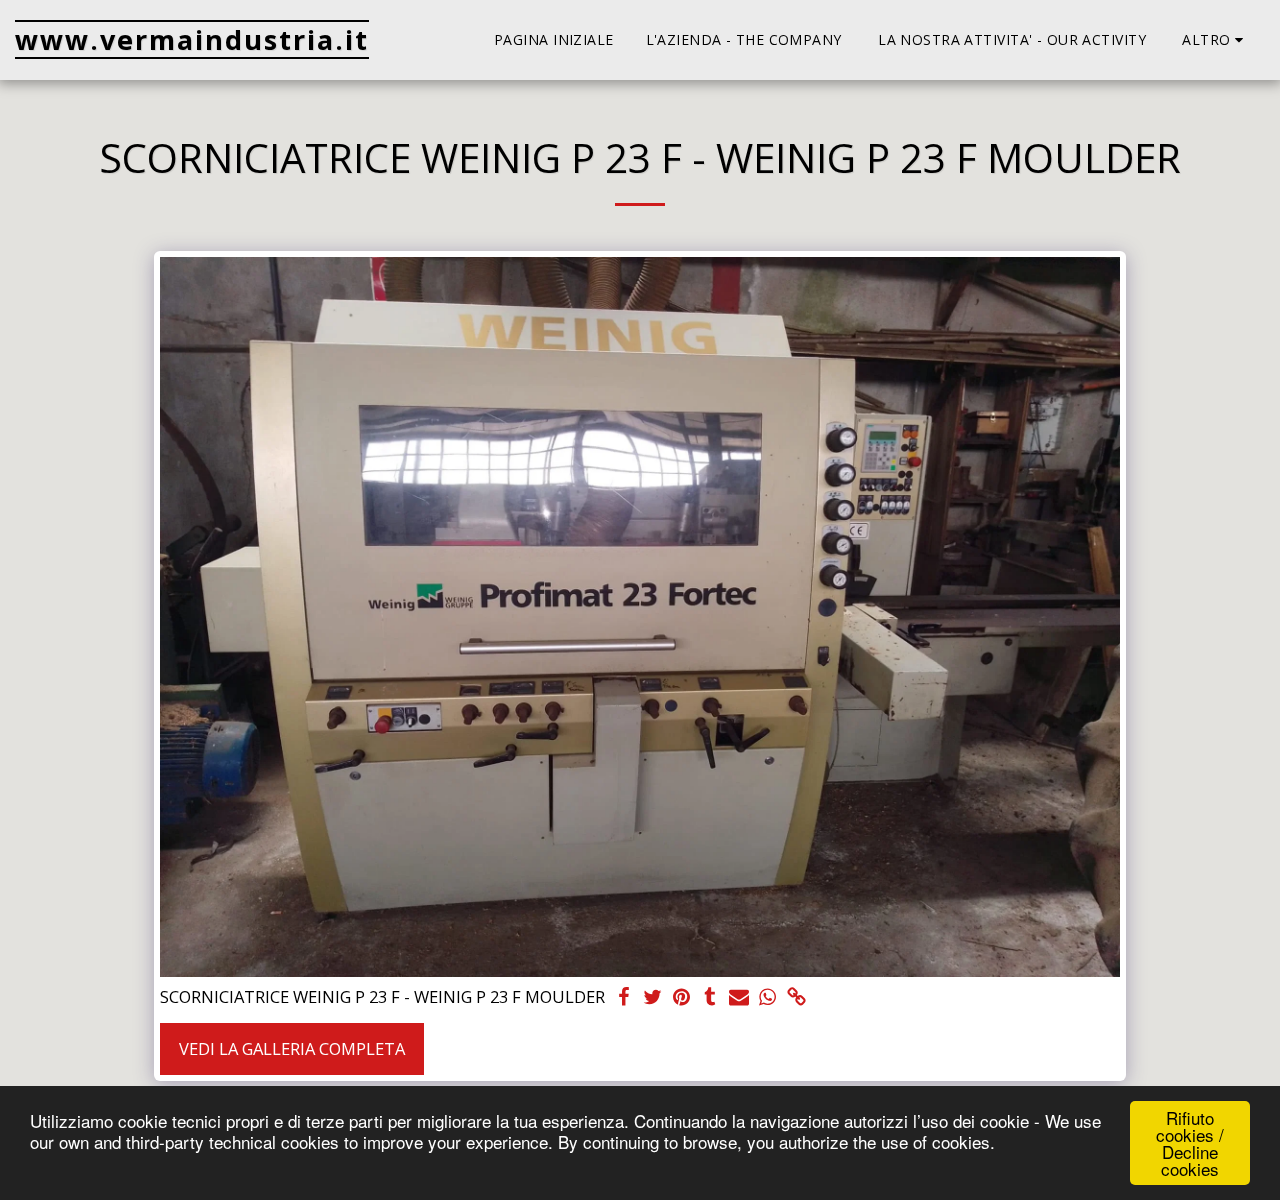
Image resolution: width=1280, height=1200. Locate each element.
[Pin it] (681, 998)
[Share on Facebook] (623, 998)
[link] (797, 998)
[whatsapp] (768, 998)
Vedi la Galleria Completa (292, 1048)
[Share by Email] (739, 998)
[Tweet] (652, 998)
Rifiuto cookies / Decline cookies (1190, 1143)
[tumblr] (710, 998)
